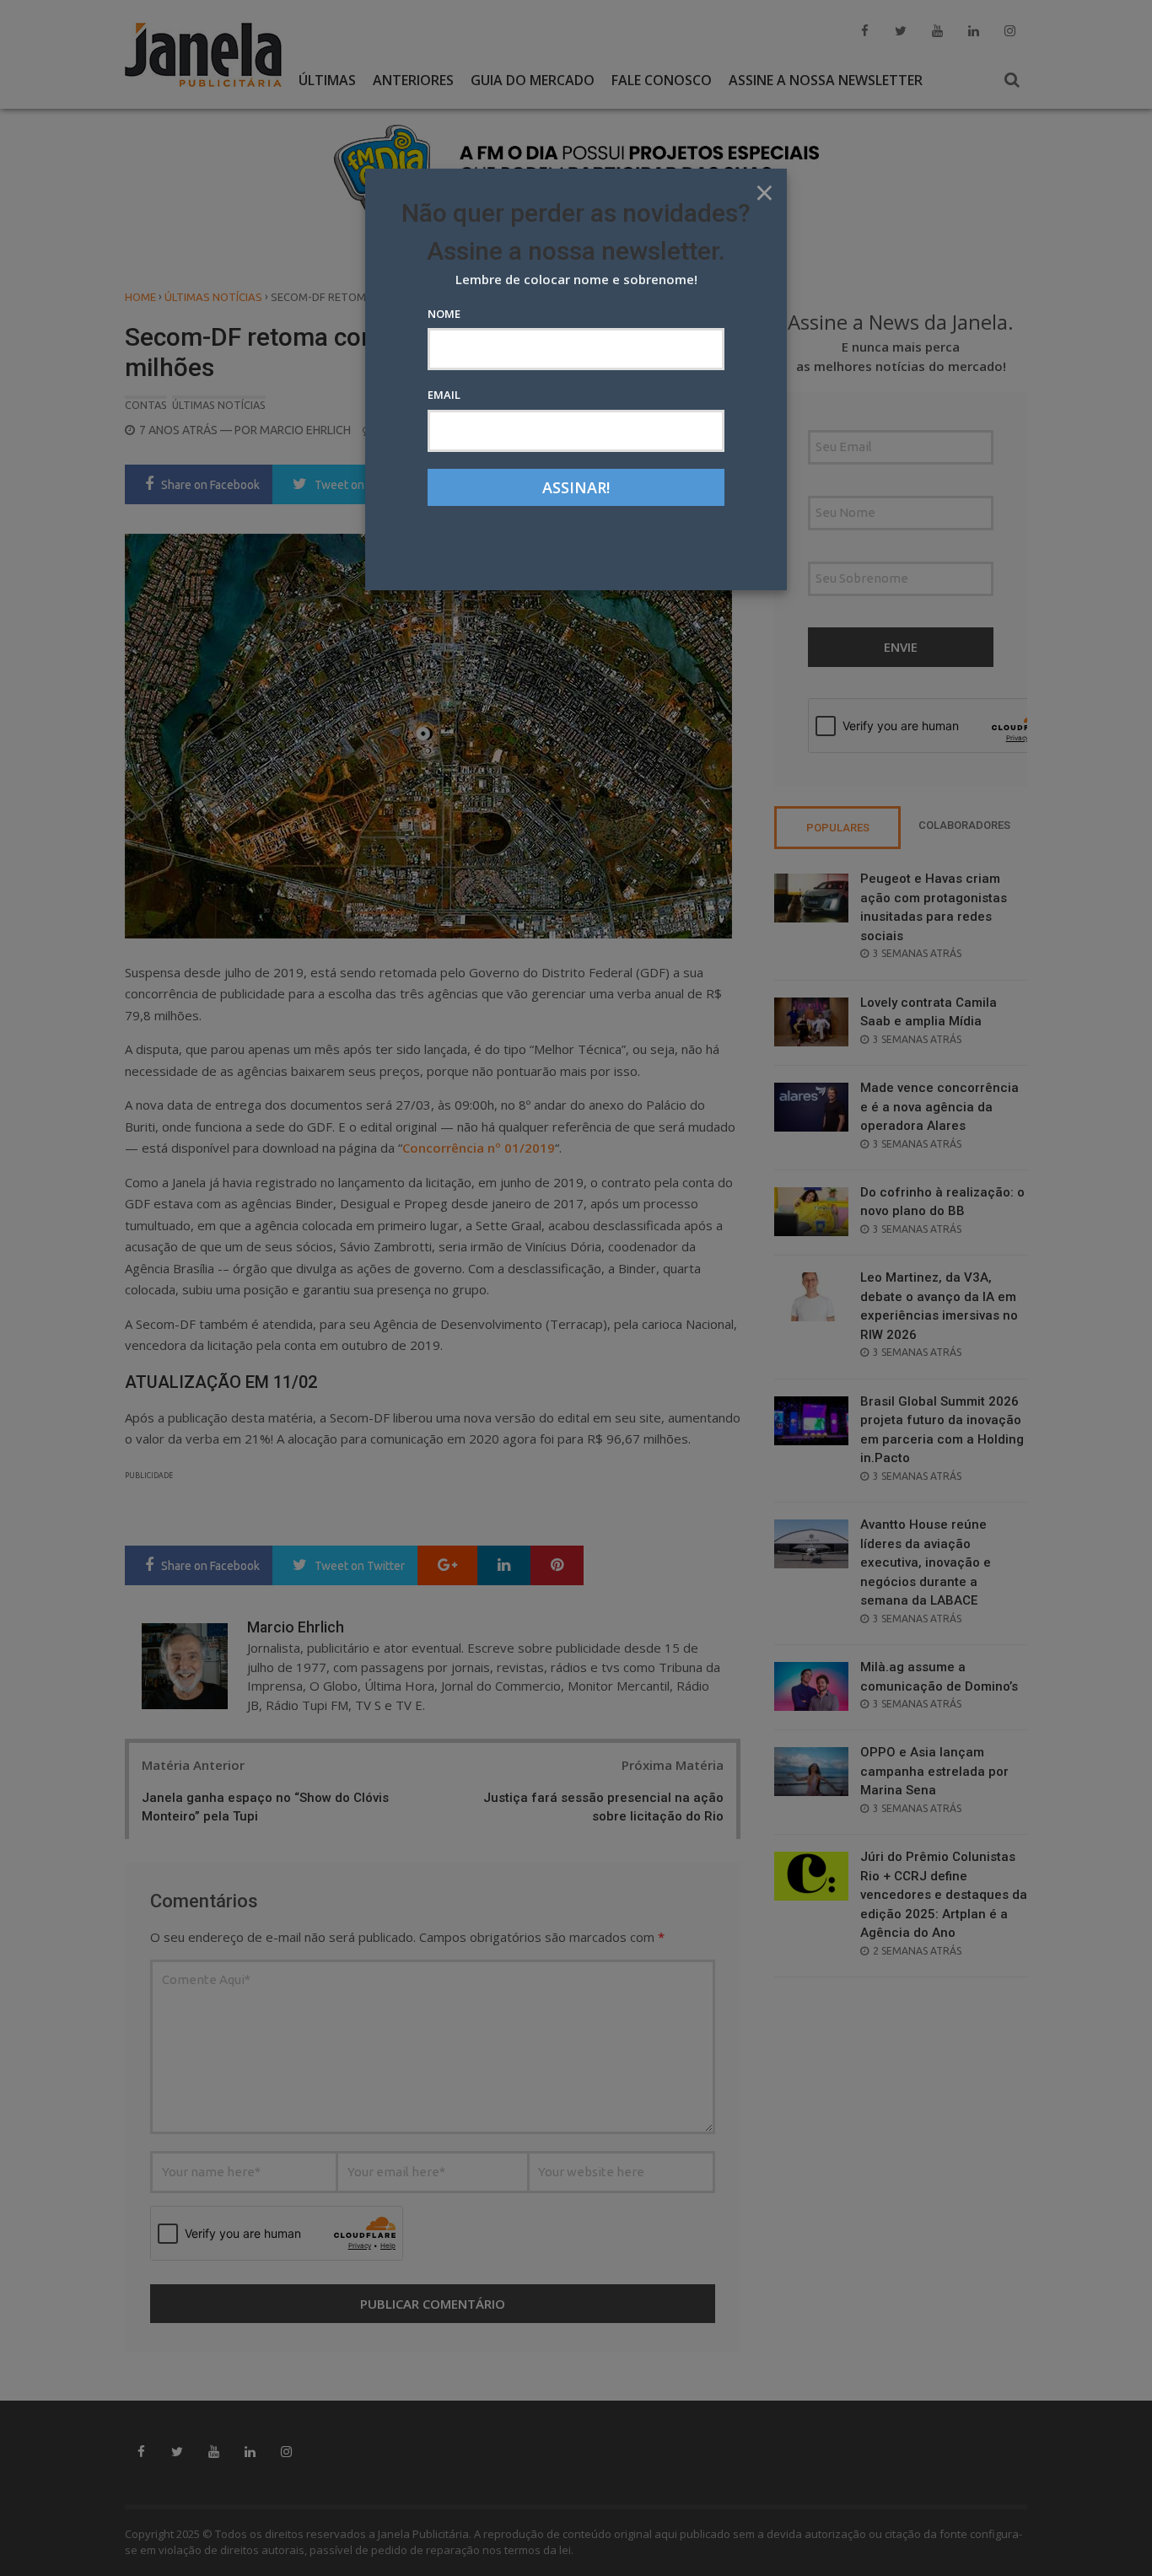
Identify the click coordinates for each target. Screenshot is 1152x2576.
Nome (444, 314)
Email (444, 395)
